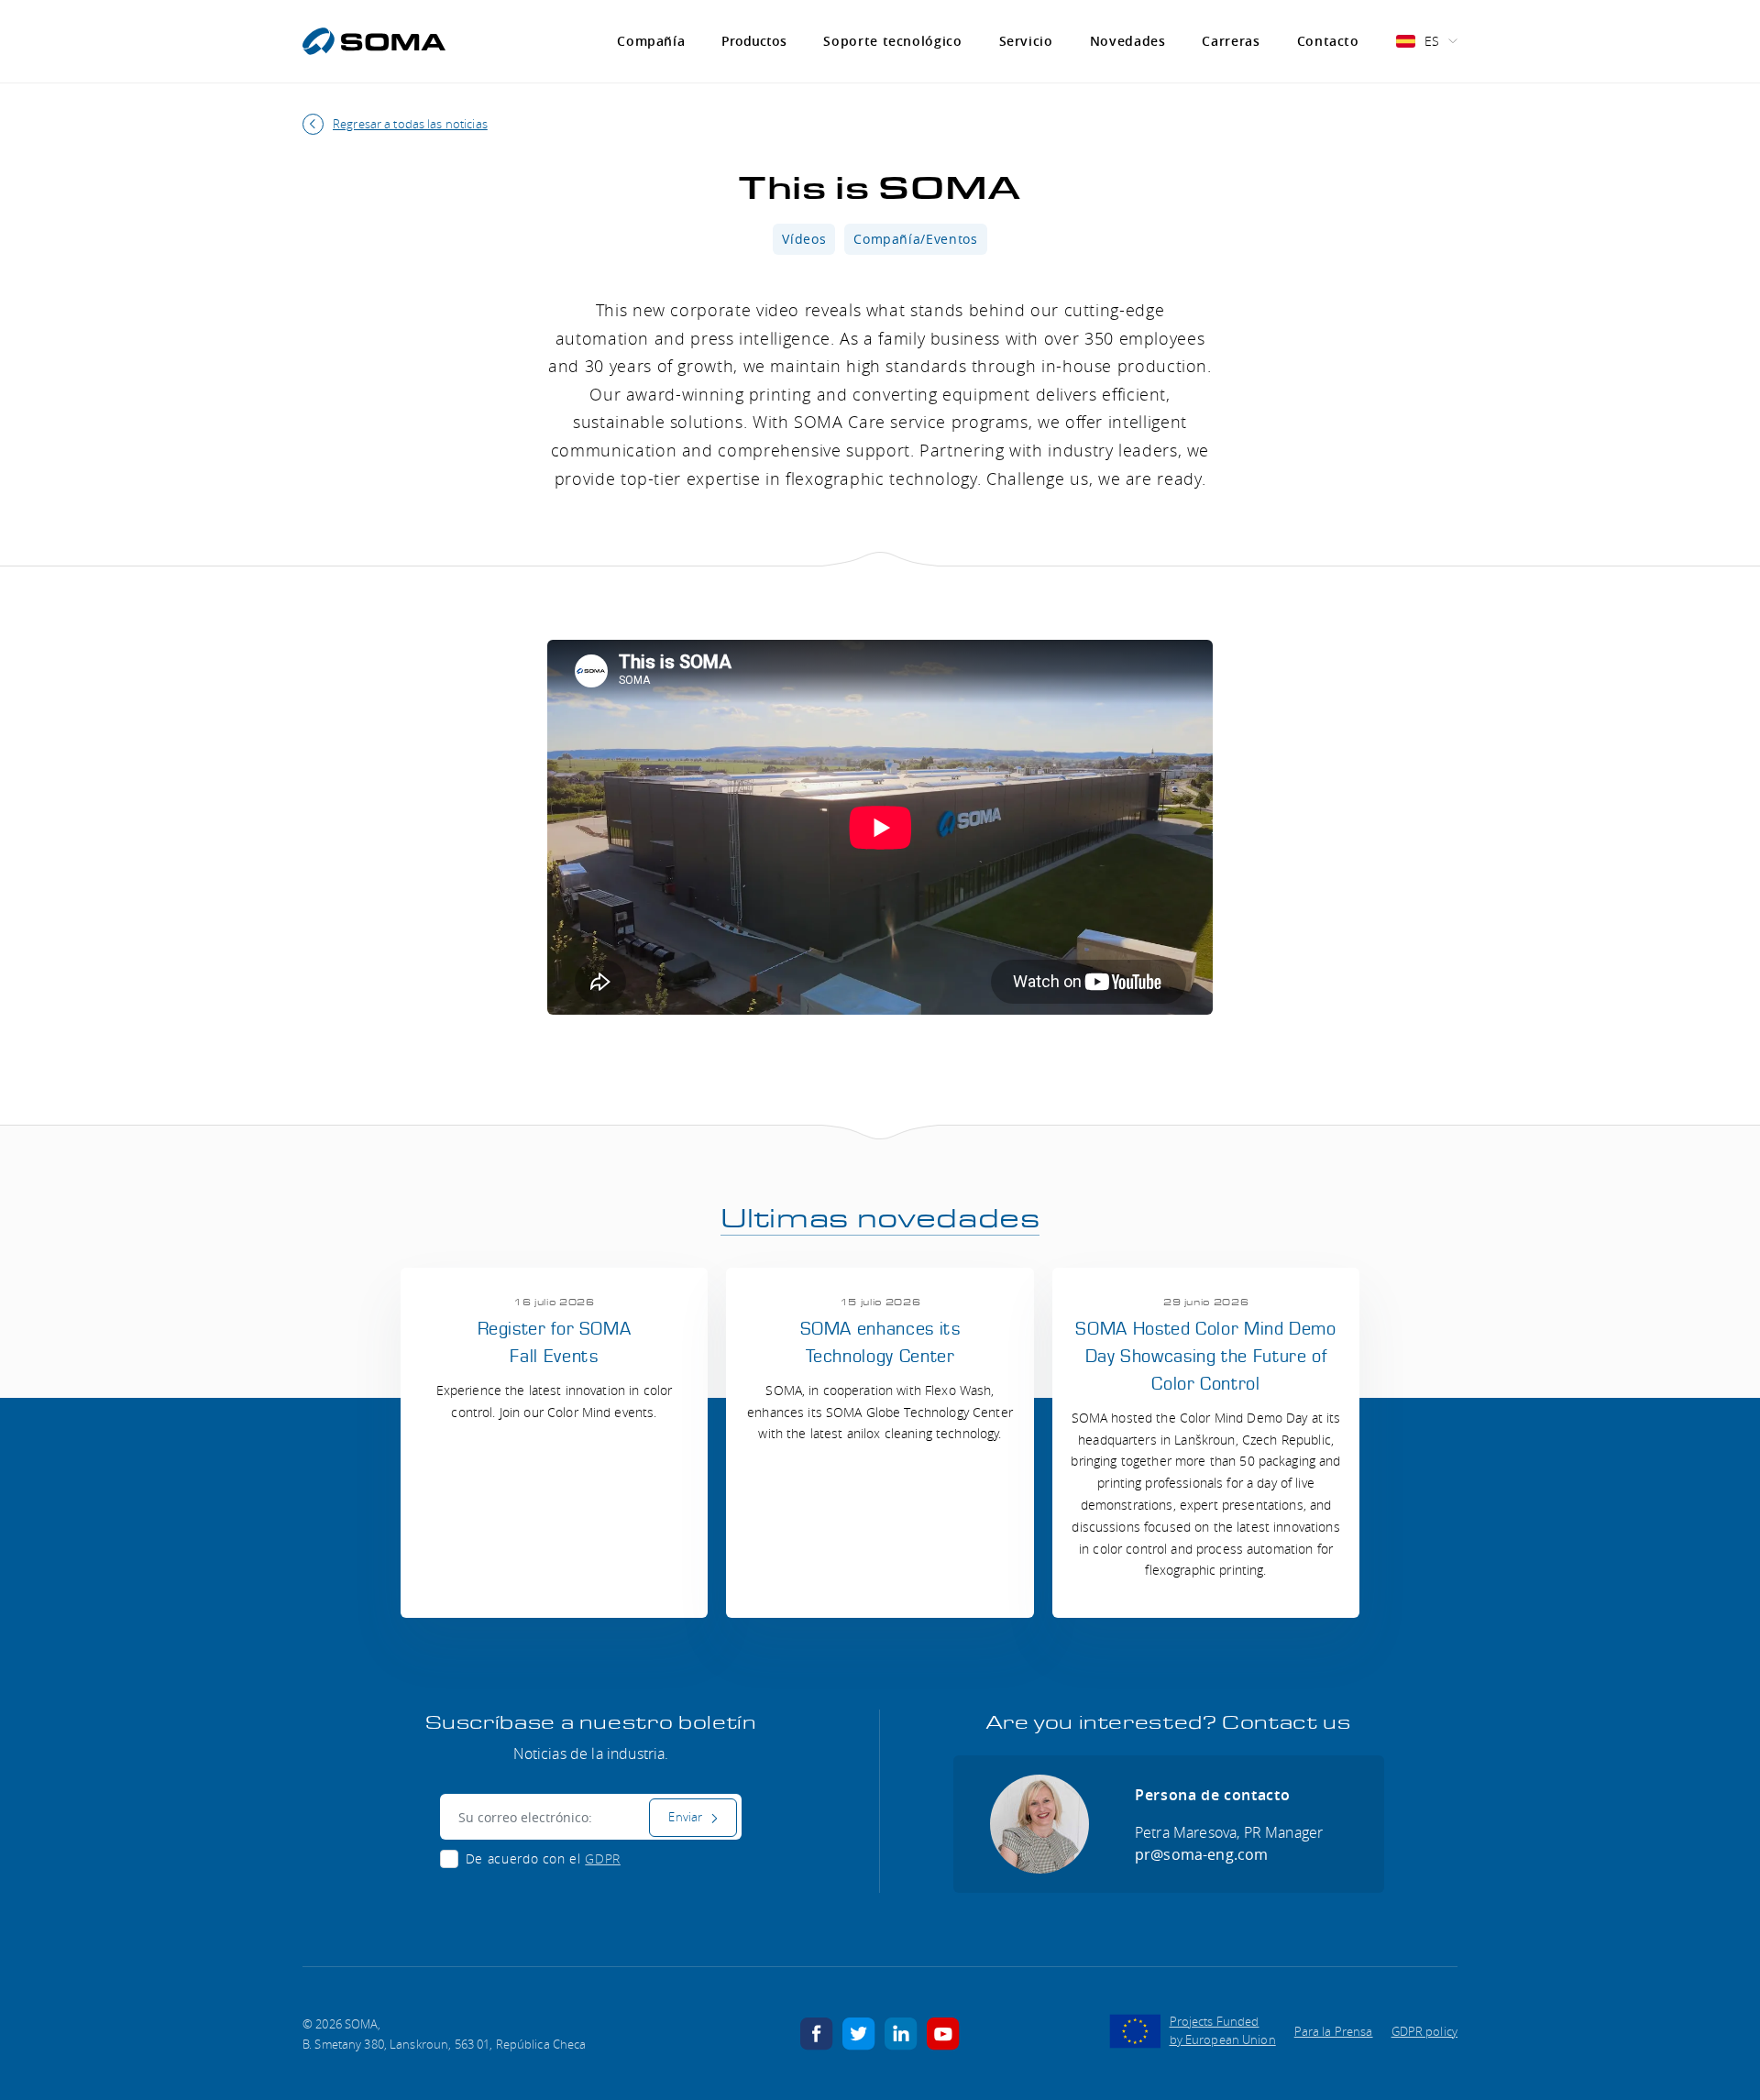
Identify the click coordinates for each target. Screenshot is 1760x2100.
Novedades (1128, 41)
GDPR (603, 1858)
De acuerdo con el (543, 1858)
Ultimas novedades (880, 1219)
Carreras (1231, 41)
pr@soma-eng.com (1201, 1854)
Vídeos (804, 239)
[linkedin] (901, 2032)
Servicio (1026, 41)
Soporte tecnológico (892, 41)
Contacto (1328, 41)
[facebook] (817, 2032)
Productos (754, 41)
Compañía (651, 41)
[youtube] (943, 2032)
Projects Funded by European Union (1223, 2030)
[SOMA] (374, 41)
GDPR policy (1424, 2031)
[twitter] (859, 2032)
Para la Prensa (1334, 2031)
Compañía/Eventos (915, 239)
